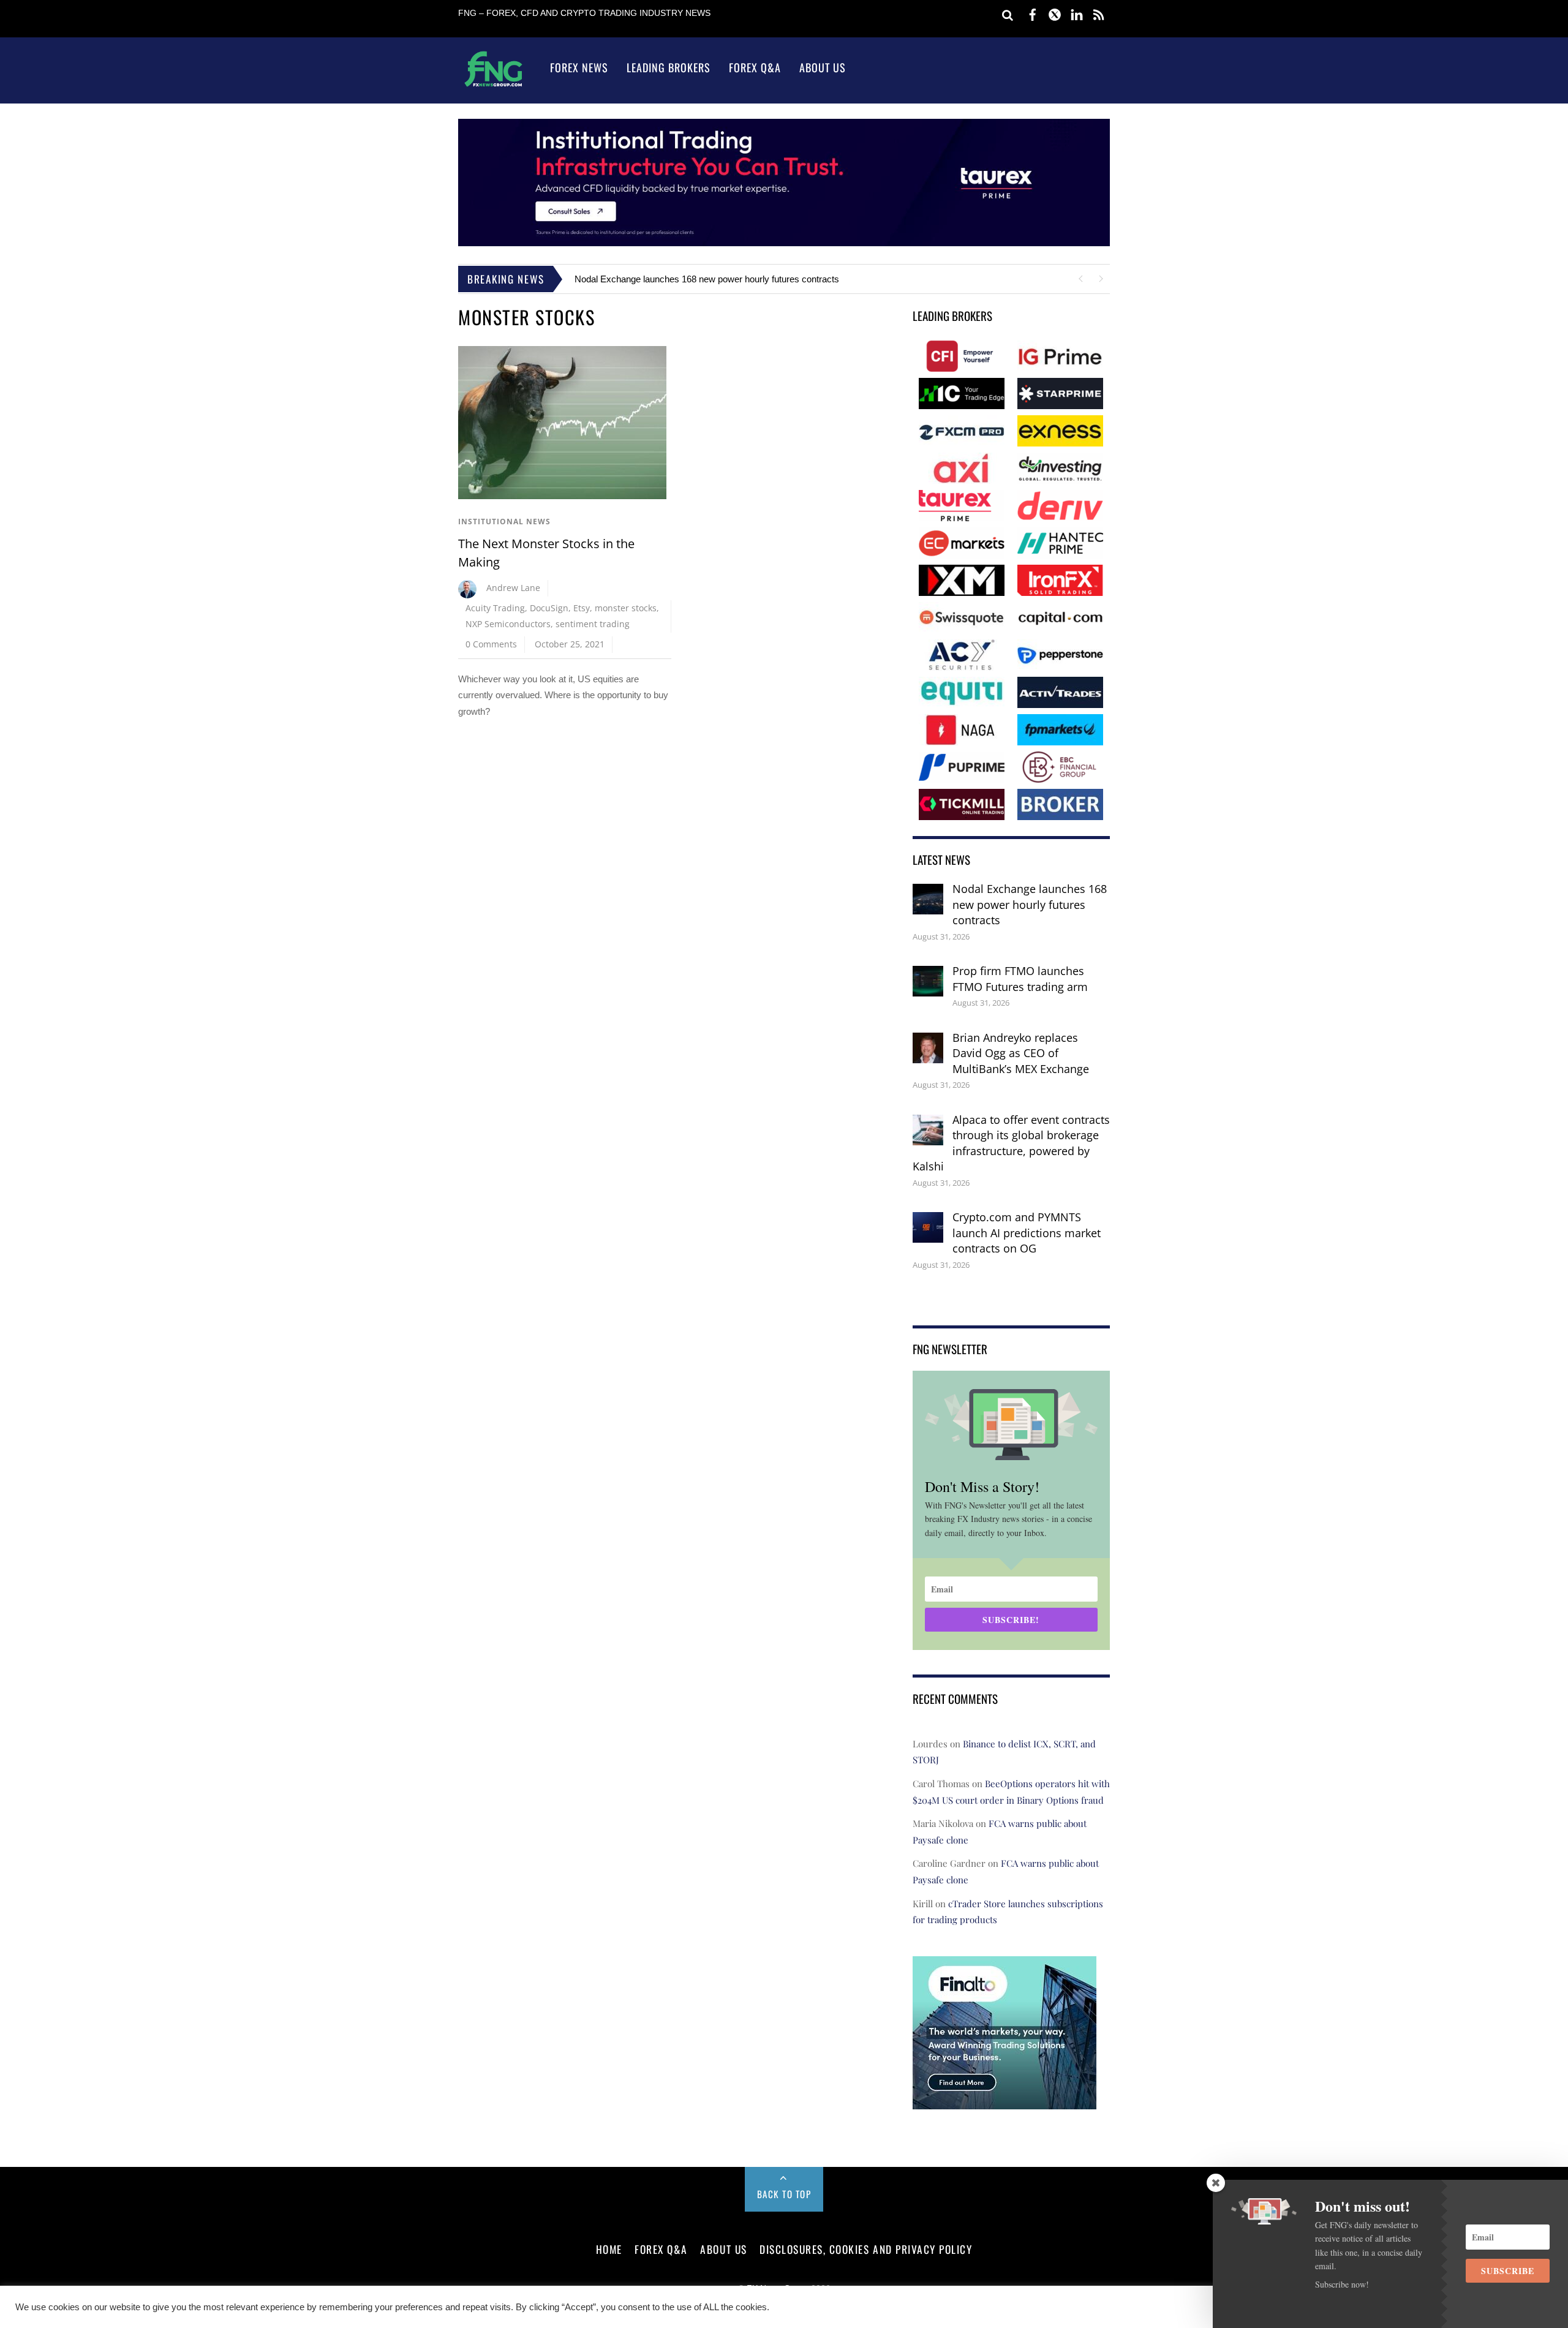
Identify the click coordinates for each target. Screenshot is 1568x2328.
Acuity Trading (495, 608)
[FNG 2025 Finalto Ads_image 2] (1005, 2100)
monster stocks (626, 608)
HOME (609, 2249)
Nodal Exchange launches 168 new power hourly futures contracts (707, 279)
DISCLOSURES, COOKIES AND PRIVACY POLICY (866, 2249)
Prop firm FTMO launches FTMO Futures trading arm (1020, 979)
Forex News (579, 67)
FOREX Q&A (661, 2249)
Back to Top (784, 2194)
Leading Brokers (669, 67)
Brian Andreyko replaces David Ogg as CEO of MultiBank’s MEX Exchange (1021, 1053)
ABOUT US (723, 2249)
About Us (823, 67)
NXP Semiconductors (508, 624)
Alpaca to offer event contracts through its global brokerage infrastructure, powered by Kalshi (1011, 1143)
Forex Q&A (755, 67)
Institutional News (504, 522)
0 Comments (491, 644)
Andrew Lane (513, 588)
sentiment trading (593, 624)
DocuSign (549, 608)
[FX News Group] (493, 86)
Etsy (582, 608)
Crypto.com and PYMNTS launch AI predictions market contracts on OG (1027, 1233)
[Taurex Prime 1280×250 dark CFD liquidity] (784, 243)
